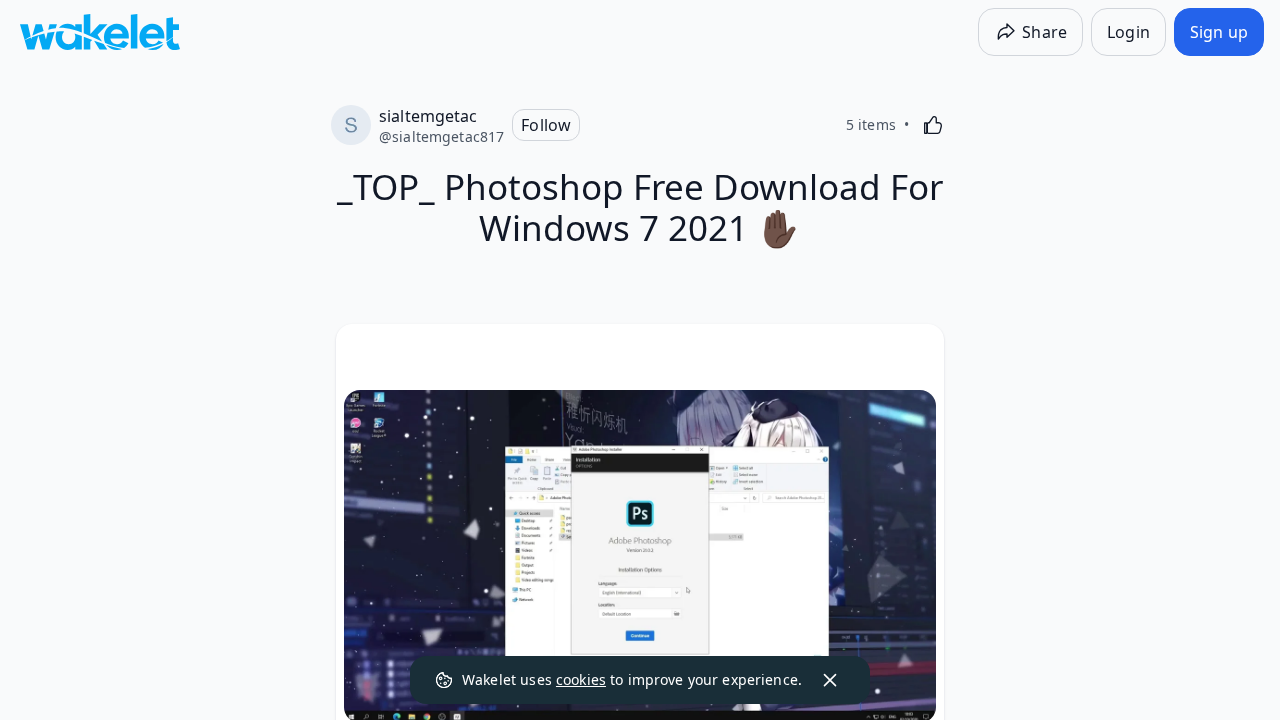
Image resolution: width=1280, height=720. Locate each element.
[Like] (933, 125)
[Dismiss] (830, 680)
